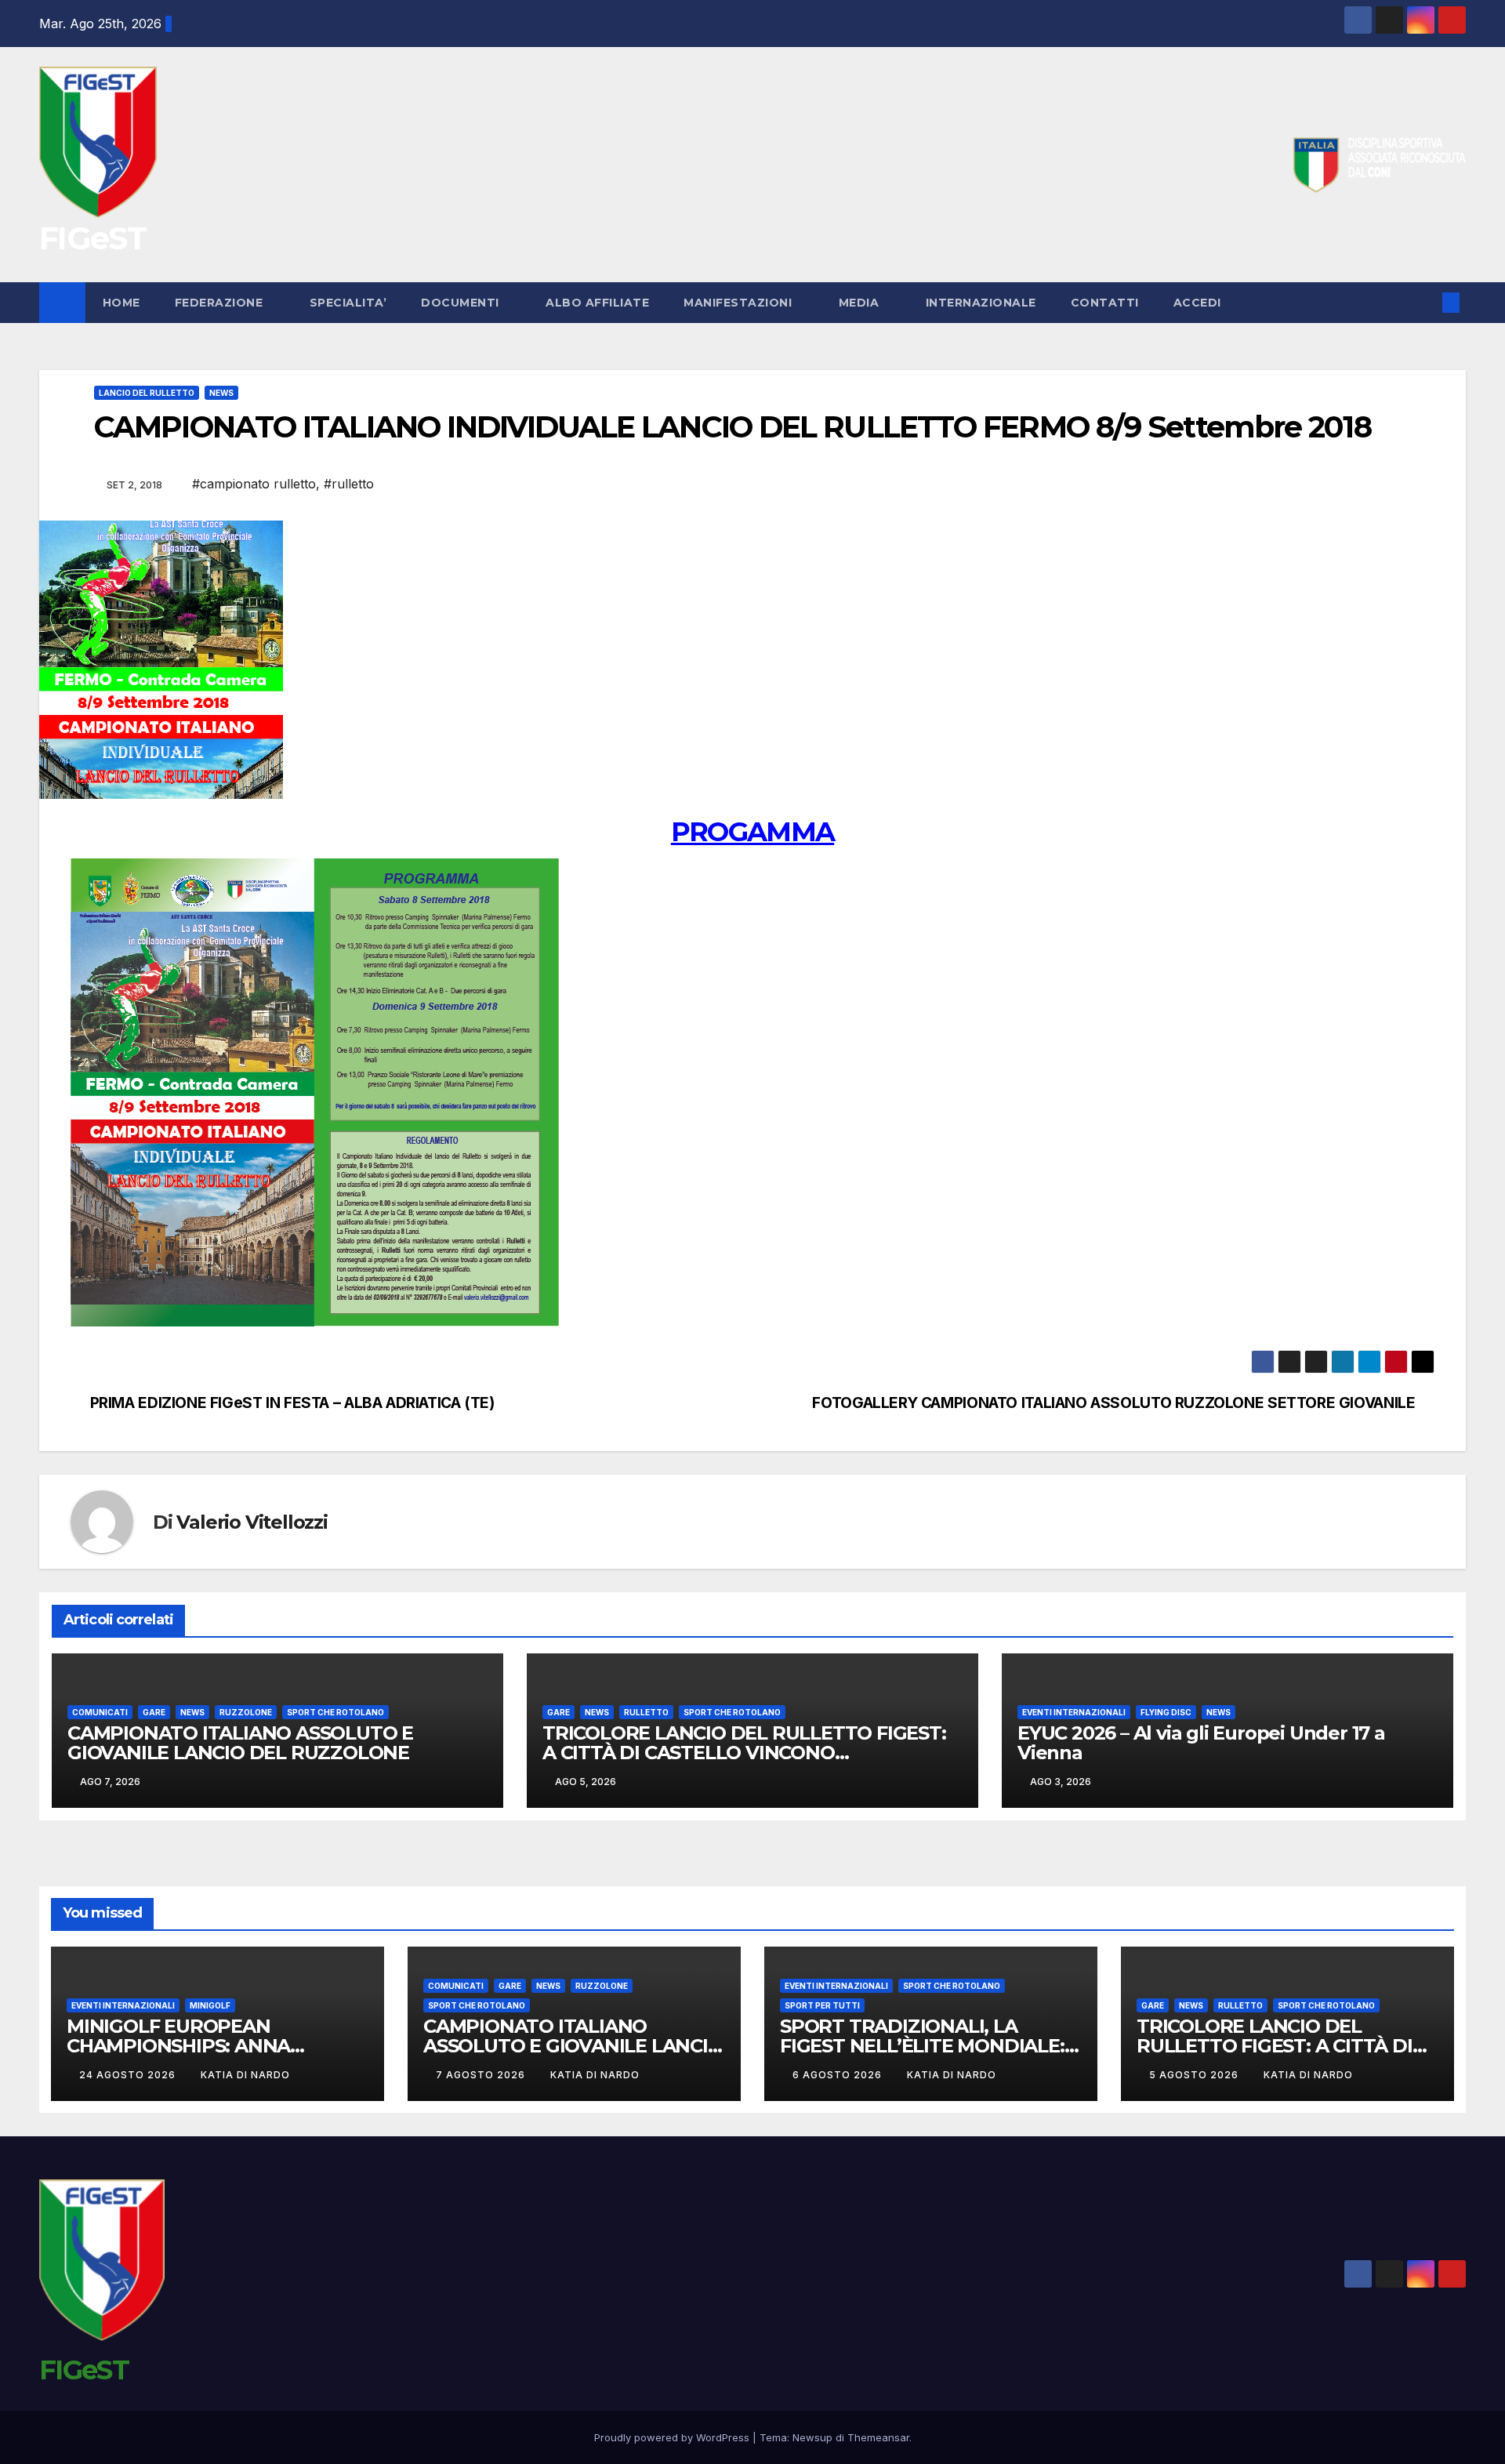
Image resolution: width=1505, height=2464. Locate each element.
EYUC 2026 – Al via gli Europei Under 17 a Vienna (1201, 1743)
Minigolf (210, 2005)
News (221, 393)
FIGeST (92, 238)
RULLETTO (646, 1712)
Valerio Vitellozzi (252, 1522)
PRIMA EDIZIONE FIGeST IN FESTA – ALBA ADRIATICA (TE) (292, 1403)
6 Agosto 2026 (839, 2075)
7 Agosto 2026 (482, 2075)
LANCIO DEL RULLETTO (147, 393)
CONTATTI (1105, 303)
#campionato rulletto (254, 484)
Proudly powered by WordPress (673, 2437)
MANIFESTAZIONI (740, 303)
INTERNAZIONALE (981, 303)
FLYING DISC (1166, 1712)
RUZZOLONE (246, 1712)
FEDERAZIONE (221, 303)
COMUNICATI (100, 1712)
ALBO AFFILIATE (597, 303)
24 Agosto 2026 (129, 2075)
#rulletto (349, 484)
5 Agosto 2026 (1195, 2075)
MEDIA (861, 303)
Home (121, 303)
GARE (154, 1712)
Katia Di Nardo (245, 2075)
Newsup (812, 2437)
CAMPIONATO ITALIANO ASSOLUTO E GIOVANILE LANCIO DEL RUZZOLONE (240, 1743)
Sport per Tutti (822, 2005)
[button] (1425, 303)
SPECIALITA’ (348, 303)
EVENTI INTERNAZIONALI (1074, 1712)
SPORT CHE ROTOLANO (335, 1712)
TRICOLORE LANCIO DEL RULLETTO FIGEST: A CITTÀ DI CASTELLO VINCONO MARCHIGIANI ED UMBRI (744, 1753)
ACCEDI (1199, 303)
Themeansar (878, 2437)
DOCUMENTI (462, 303)
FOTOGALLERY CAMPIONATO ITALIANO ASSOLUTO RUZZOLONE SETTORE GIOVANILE (1113, 1403)
